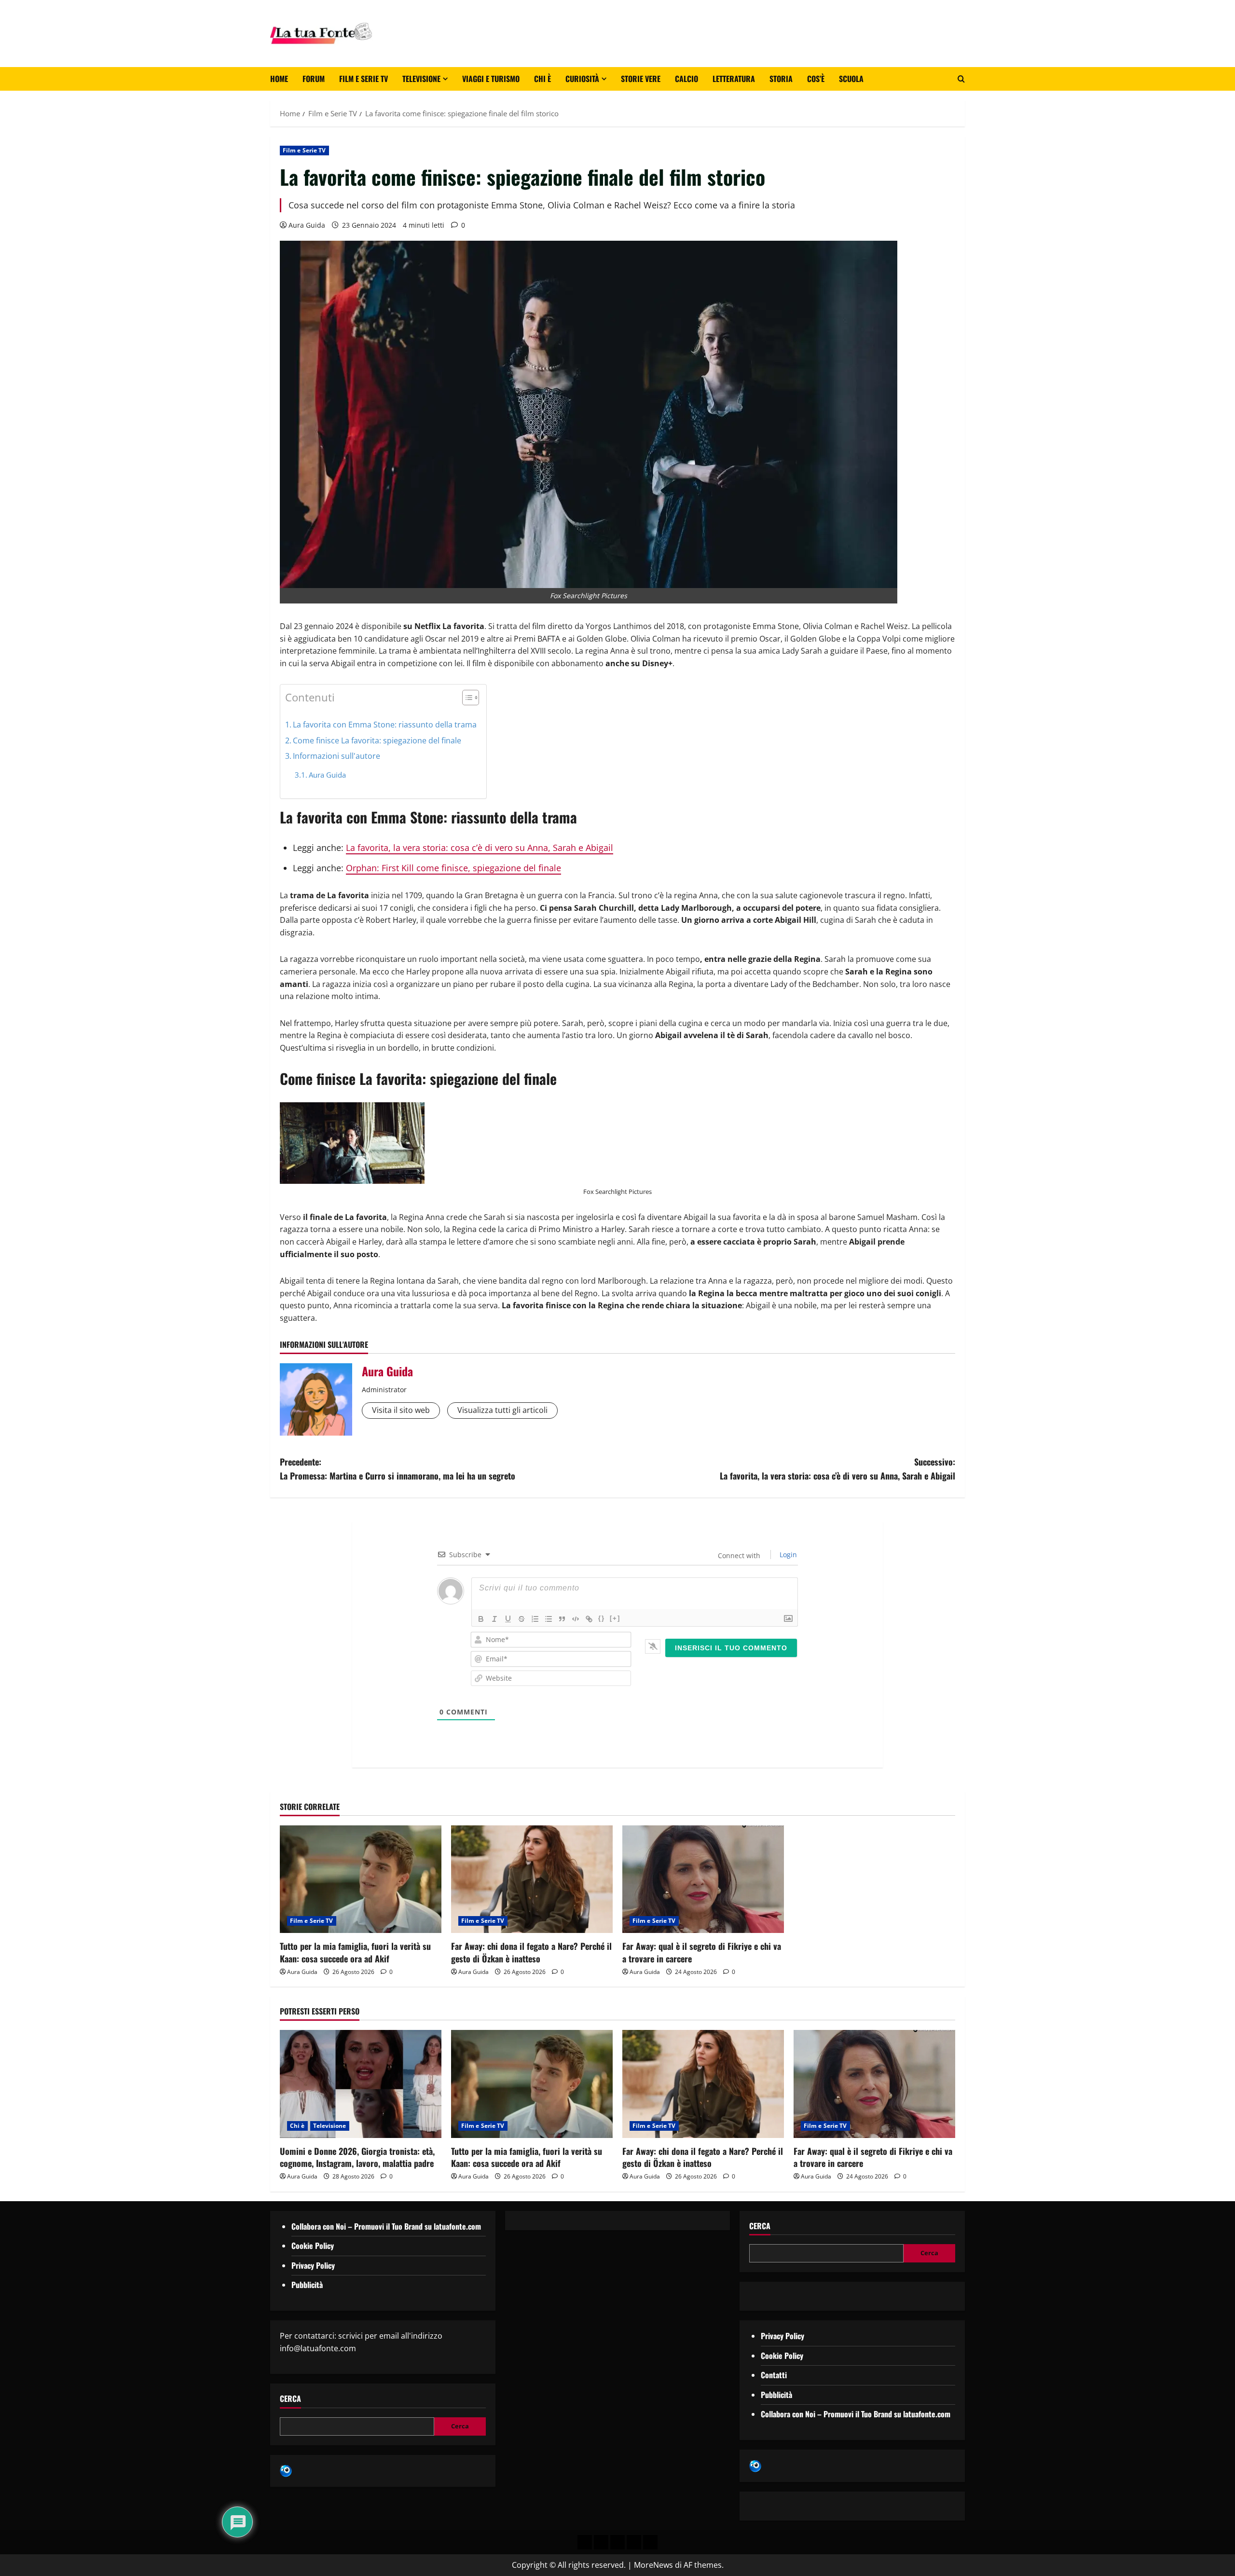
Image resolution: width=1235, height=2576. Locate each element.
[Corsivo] (494, 1619)
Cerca (290, 2399)
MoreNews (653, 2565)
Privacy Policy (313, 2265)
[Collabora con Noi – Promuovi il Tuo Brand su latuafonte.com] (601, 2542)
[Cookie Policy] (650, 2542)
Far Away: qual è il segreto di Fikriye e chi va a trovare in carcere (702, 1952)
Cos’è (816, 79)
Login (787, 1555)
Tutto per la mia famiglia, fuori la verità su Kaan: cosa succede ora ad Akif (355, 1952)
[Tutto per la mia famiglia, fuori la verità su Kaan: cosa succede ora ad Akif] (361, 1879)
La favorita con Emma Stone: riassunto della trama (385, 725)
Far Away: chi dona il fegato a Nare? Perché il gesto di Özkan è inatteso (531, 1952)
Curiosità (582, 79)
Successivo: (837, 1469)
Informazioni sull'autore (336, 756)
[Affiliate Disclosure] (634, 2542)
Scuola (851, 79)
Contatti (774, 2375)
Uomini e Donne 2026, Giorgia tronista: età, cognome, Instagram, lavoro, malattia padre (357, 2157)
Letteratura (734, 79)
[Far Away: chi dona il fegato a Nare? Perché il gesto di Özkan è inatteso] (532, 1879)
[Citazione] (562, 1619)
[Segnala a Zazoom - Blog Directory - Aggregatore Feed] (286, 2470)
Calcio (686, 79)
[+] (615, 1618)
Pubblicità (307, 2285)
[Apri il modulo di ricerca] (961, 79)
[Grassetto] (481, 1619)
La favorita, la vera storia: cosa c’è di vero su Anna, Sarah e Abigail (480, 848)
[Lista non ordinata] (549, 1619)
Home (279, 79)
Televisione (421, 79)
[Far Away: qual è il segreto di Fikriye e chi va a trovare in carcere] (703, 1879)
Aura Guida (307, 225)
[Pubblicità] (617, 2542)
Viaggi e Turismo (491, 79)
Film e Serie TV (364, 79)
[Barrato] (521, 1619)
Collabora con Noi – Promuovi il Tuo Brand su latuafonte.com (386, 2226)
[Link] (589, 1619)
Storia (781, 79)
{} (602, 1618)
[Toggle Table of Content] (466, 698)
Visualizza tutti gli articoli (502, 1410)
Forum (314, 79)
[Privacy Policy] (585, 2542)
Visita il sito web (401, 1410)
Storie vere (641, 79)
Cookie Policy (313, 2246)
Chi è (542, 79)
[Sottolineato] (508, 1619)
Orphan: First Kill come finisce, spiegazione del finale (453, 868)
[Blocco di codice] (576, 1619)
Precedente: (398, 1469)
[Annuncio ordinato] (535, 1619)
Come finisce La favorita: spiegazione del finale (377, 740)
